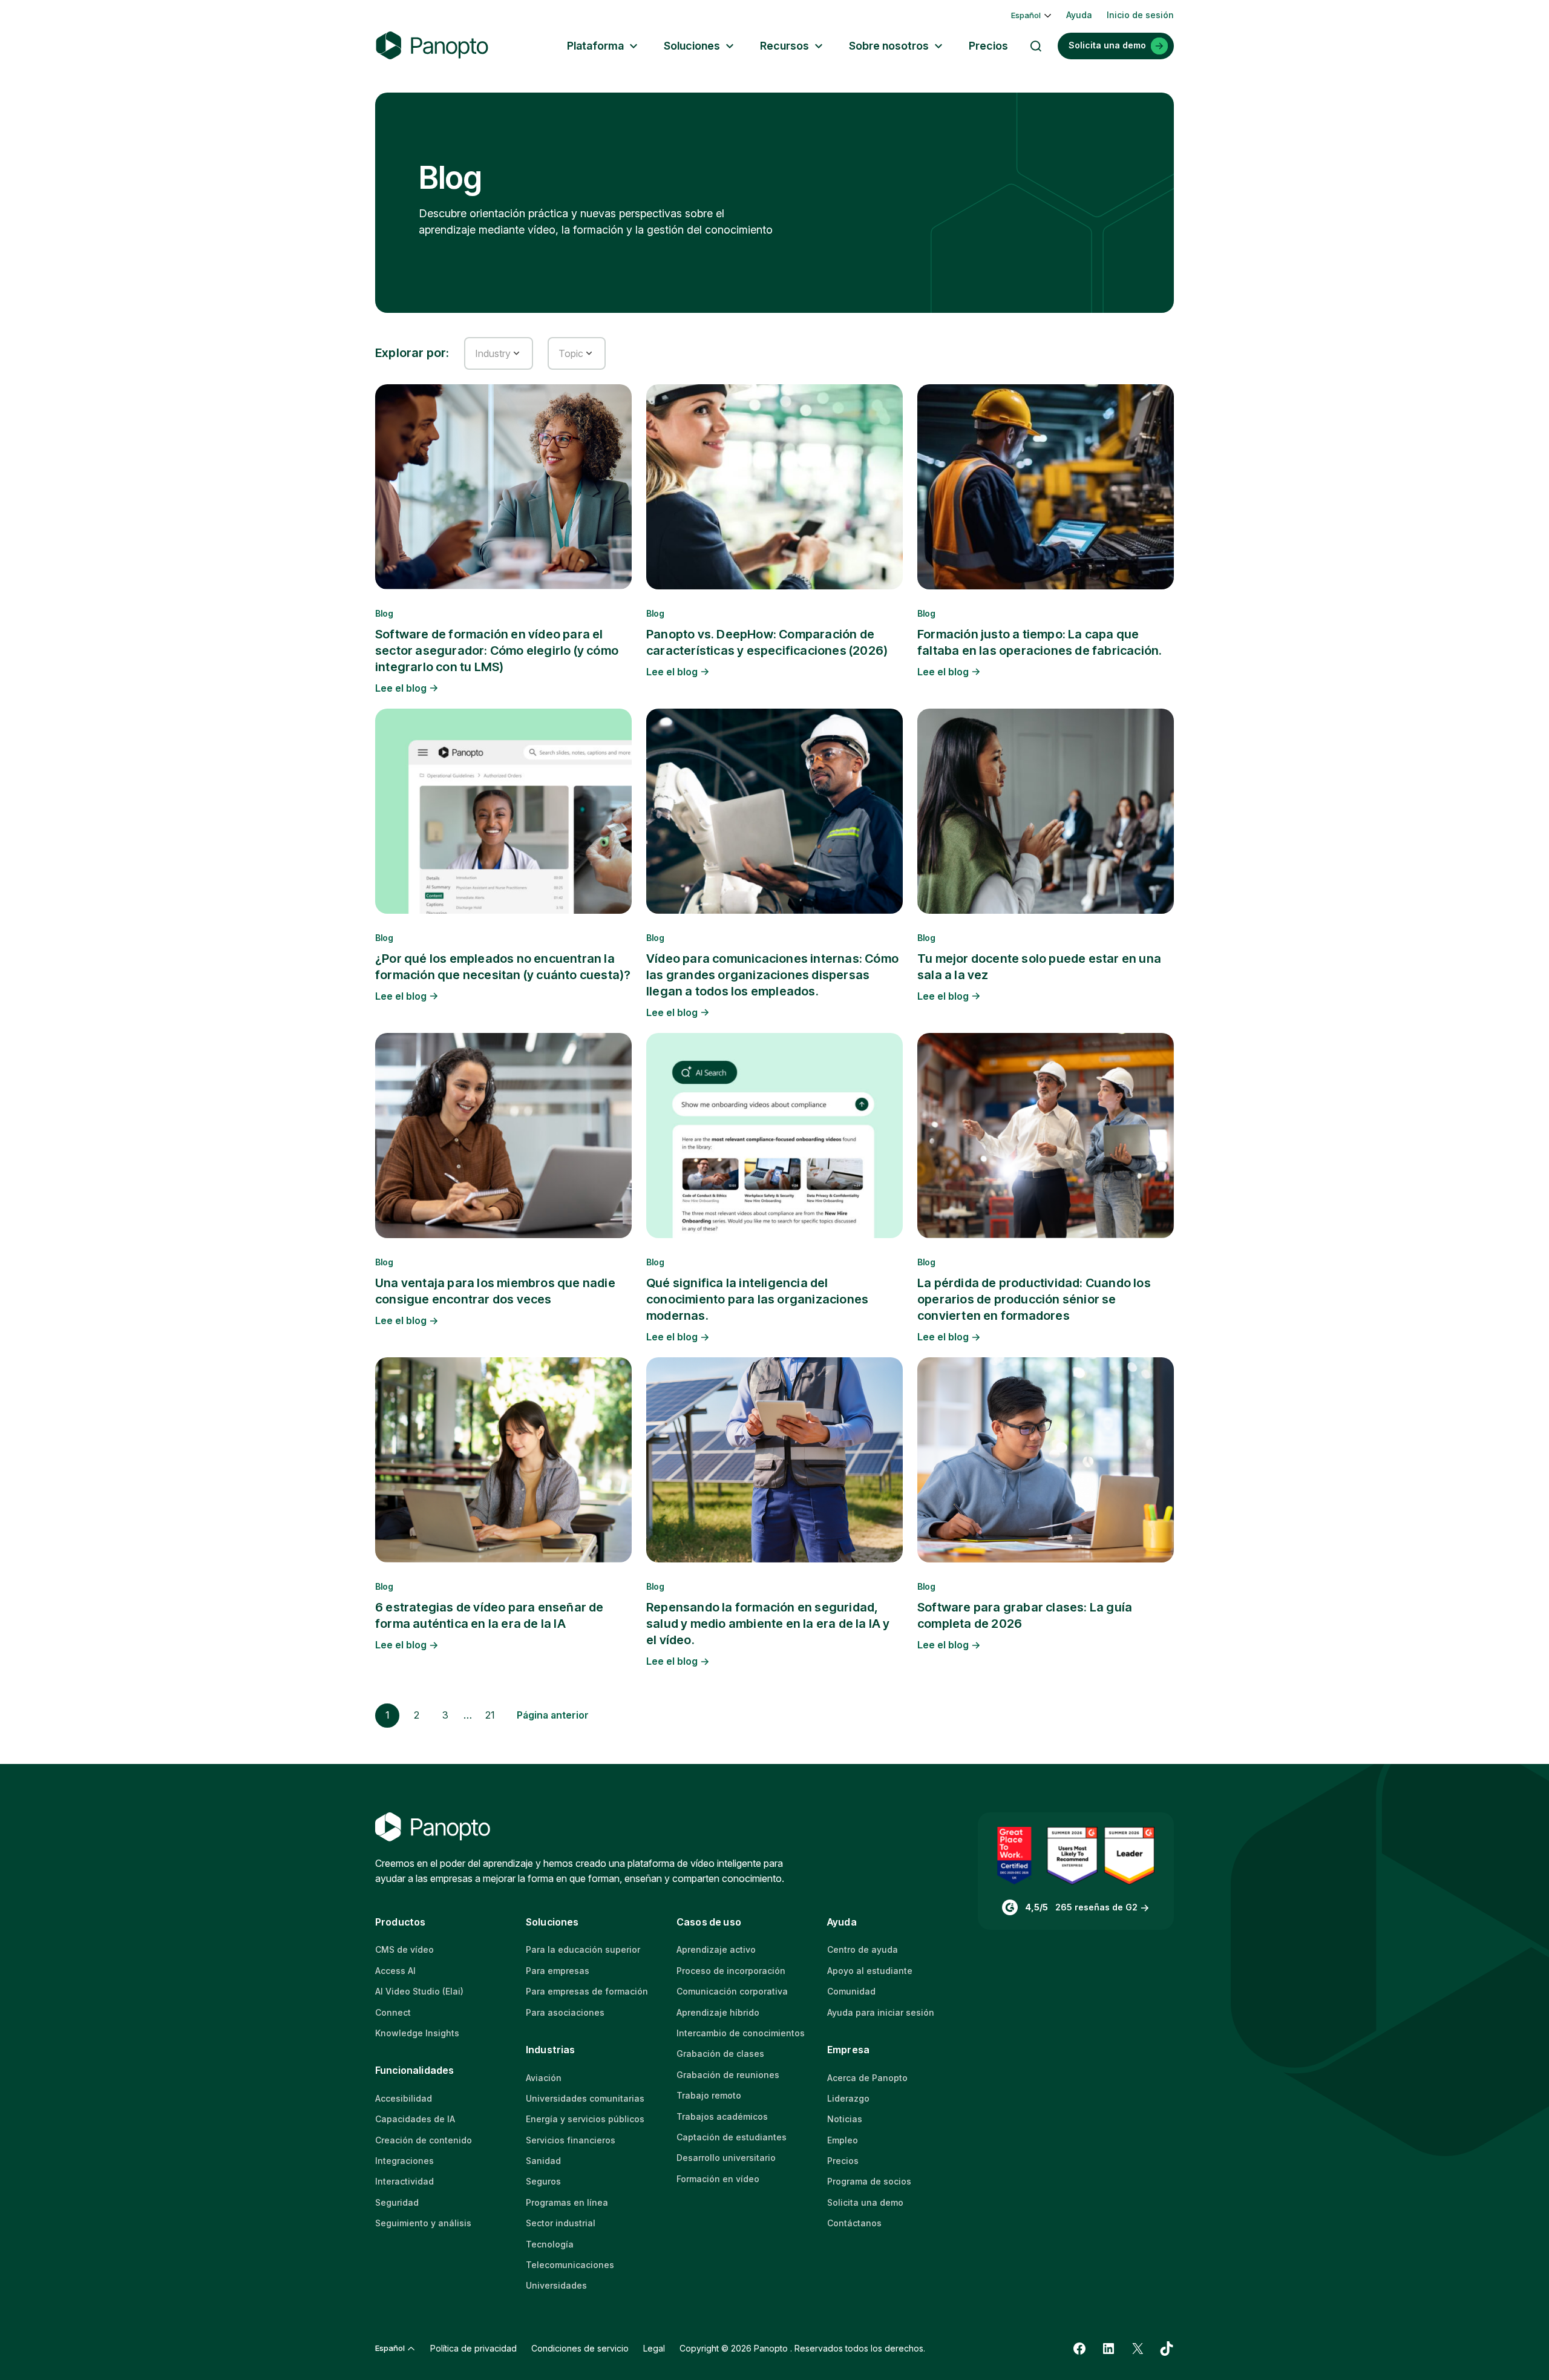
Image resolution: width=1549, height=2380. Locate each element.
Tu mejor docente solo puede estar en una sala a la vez (1039, 967)
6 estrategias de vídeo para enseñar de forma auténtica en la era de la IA (490, 1615)
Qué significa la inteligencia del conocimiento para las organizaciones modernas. (757, 1299)
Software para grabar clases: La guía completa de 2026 (1025, 1615)
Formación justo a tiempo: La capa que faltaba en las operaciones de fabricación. (1040, 642)
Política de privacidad (473, 2348)
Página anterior (553, 1715)
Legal (654, 2348)
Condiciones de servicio (580, 2348)
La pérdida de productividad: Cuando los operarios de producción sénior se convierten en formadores (1034, 1299)
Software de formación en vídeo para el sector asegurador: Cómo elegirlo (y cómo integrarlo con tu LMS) (497, 651)
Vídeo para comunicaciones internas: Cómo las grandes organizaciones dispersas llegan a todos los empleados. (772, 975)
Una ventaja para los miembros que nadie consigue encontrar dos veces (495, 1291)
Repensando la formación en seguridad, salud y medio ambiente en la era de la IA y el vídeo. (768, 1624)
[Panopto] (432, 46)
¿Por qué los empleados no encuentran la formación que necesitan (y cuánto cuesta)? (503, 967)
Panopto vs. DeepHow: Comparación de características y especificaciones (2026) (767, 642)
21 (490, 1715)
